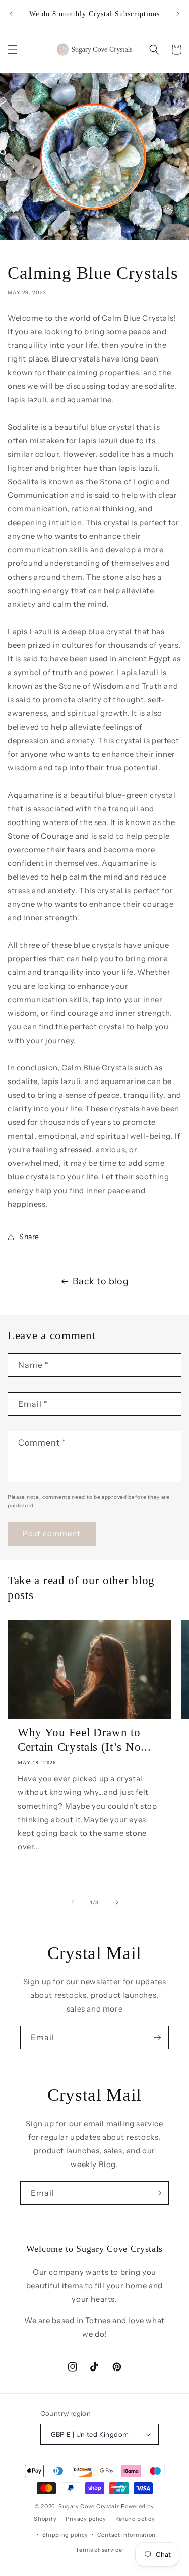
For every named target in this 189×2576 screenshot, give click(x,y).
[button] (13, 49)
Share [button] (29, 1237)
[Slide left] (73, 1902)
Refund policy (135, 2519)
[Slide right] (117, 1902)
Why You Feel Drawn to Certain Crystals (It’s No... (84, 1740)
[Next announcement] (178, 14)
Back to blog (101, 1281)
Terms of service (99, 2550)
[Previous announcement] (11, 14)
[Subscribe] (157, 2038)
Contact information (127, 2535)
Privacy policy (86, 2519)
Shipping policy (66, 2535)
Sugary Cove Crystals (89, 2506)
